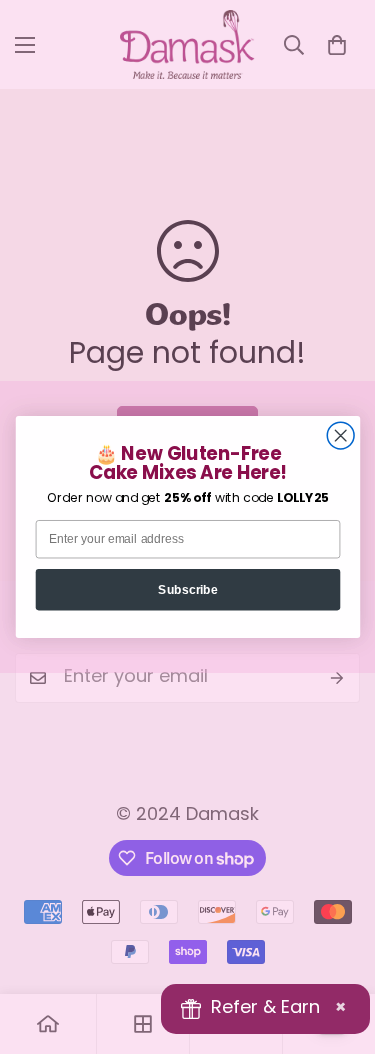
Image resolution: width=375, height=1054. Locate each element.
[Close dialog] (340, 435)
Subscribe (188, 589)
